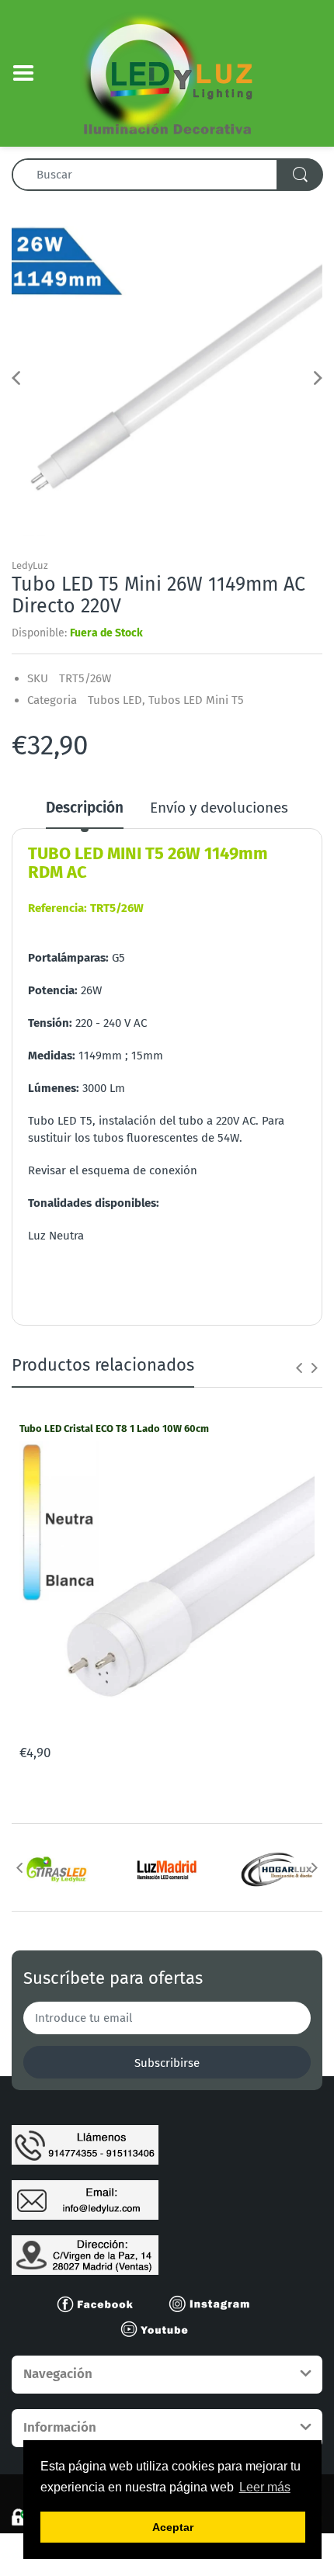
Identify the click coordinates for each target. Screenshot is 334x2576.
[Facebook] (102, 2303)
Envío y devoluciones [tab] (219, 808)
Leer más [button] (265, 2487)
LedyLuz (30, 565)
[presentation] (299, 1368)
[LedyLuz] (167, 72)
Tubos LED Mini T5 (196, 700)
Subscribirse (167, 2063)
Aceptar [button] (173, 2527)
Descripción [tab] (85, 808)
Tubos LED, (117, 700)
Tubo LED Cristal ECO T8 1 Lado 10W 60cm (114, 1428)
